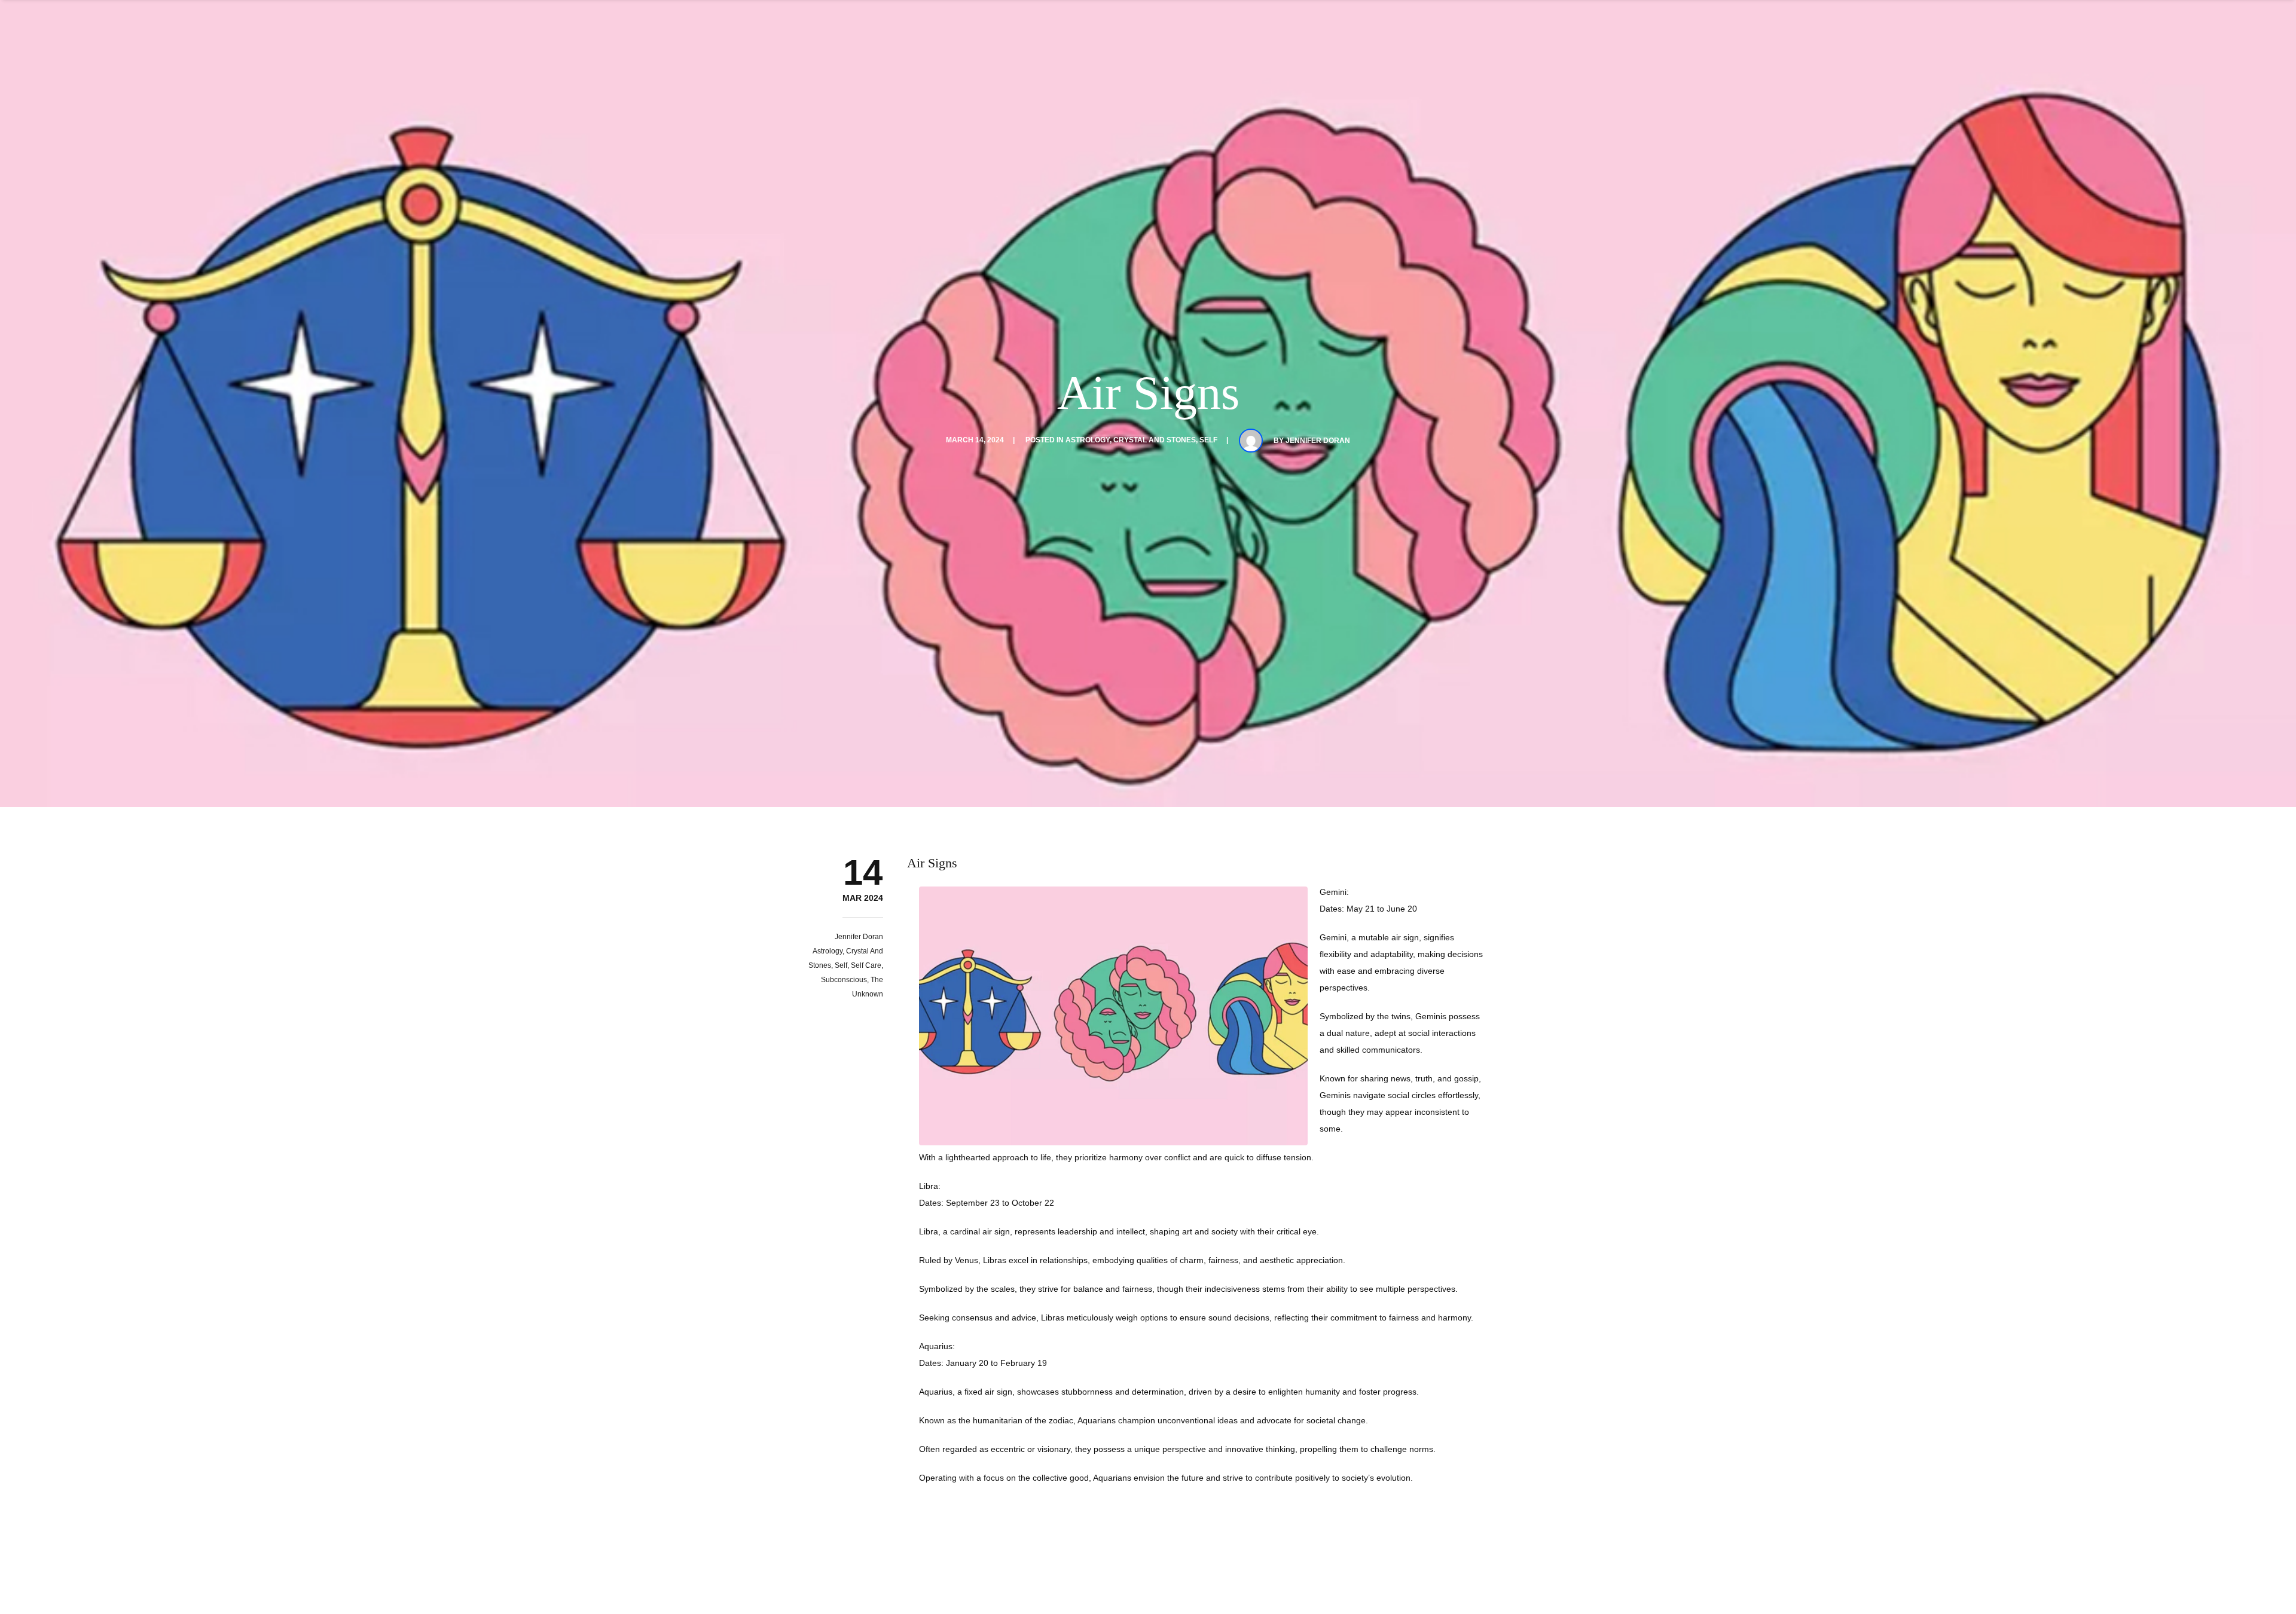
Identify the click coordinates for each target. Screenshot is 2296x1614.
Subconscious (844, 980)
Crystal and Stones (1155, 440)
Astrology (1088, 440)
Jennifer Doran (1318, 441)
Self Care (866, 965)
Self (1208, 440)
